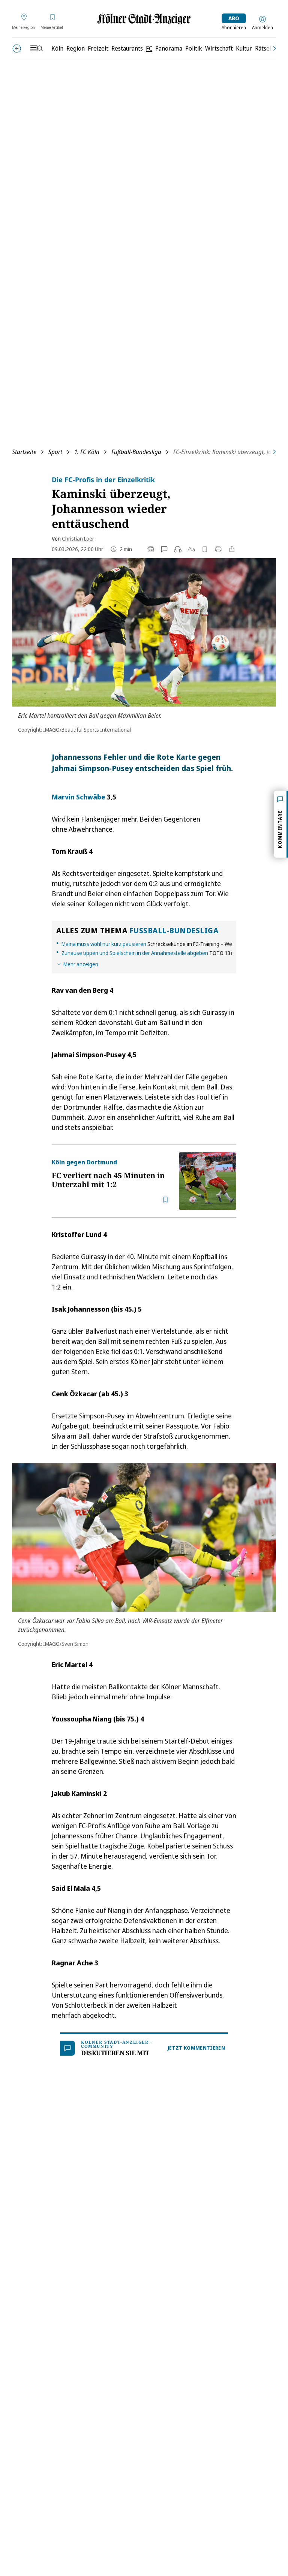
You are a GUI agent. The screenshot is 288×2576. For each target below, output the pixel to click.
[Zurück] (17, 49)
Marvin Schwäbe (79, 797)
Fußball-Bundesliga (136, 452)
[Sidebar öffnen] (36, 48)
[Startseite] (144, 19)
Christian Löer (78, 539)
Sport (55, 452)
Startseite (24, 452)
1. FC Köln (87, 452)
